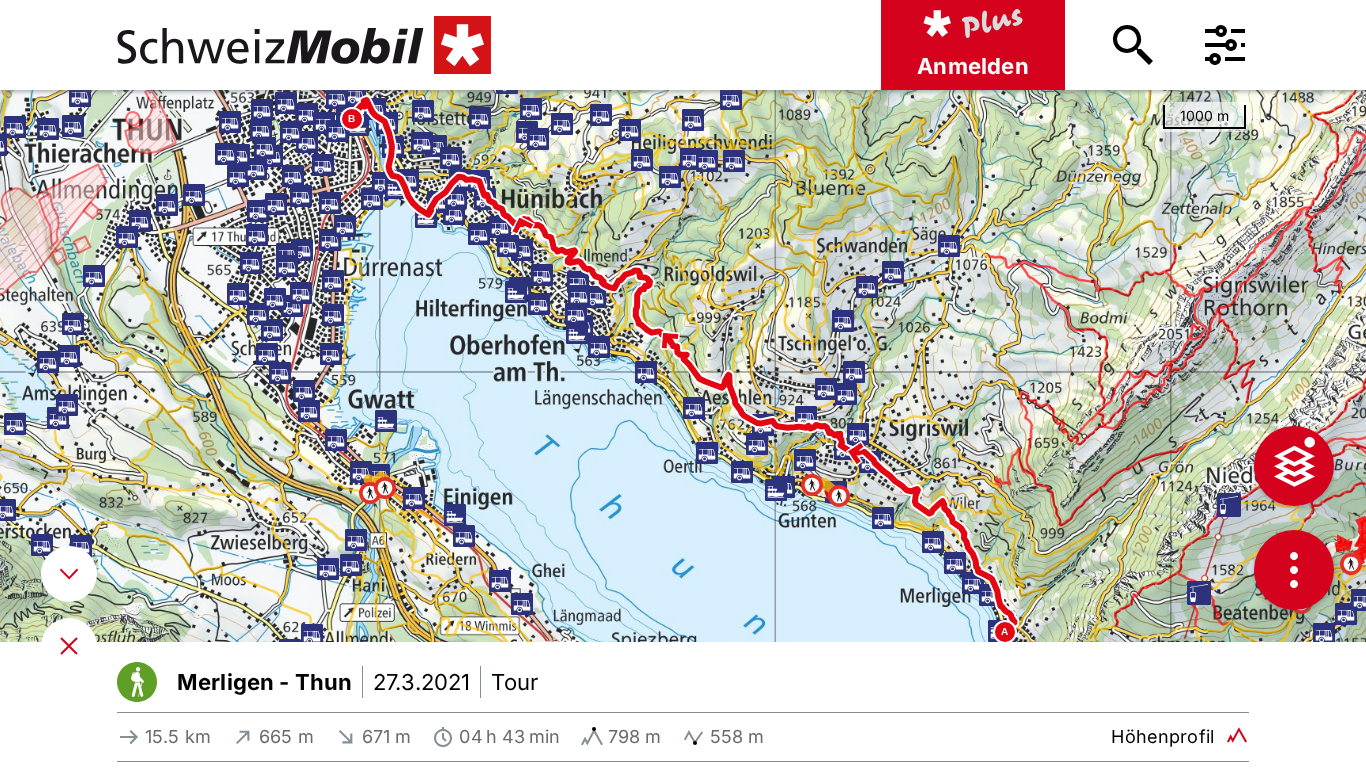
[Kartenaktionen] (1294, 570)
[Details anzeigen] (69, 574)
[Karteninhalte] (1294, 466)
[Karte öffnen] (69, 646)
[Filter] (1225, 45)
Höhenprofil (1162, 736)
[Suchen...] (1133, 45)
